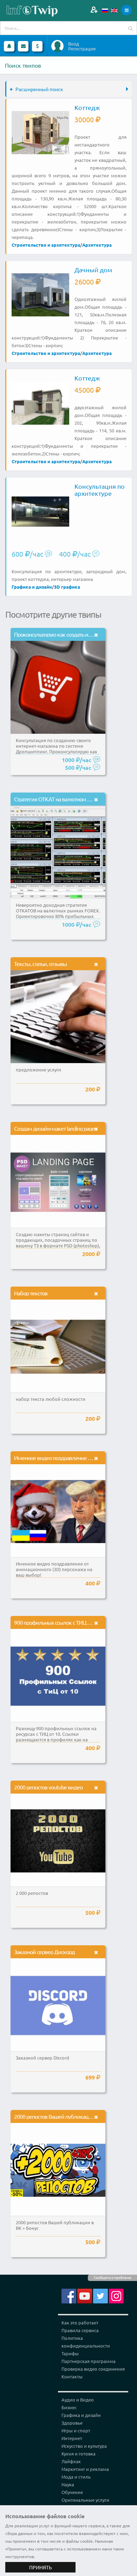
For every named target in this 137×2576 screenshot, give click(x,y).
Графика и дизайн (32, 587)
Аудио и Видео (78, 2400)
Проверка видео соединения (93, 2369)
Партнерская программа (89, 2361)
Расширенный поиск (39, 89)
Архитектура (97, 245)
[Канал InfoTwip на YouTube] (85, 2295)
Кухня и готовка (79, 2454)
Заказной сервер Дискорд (44, 1952)
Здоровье (72, 2423)
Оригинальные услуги (85, 2500)
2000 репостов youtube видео (48, 1787)
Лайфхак (71, 2461)
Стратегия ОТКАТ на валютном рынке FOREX (67, 799)
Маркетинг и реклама (85, 2469)
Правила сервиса (80, 2330)
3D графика (67, 587)
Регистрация (82, 49)
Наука (68, 2484)
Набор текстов (31, 1293)
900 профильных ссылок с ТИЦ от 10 (56, 1622)
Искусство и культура (84, 2446)
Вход (74, 44)
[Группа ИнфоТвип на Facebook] (69, 2295)
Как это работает (80, 2322)
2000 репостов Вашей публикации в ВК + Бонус (69, 2116)
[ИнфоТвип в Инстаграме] (116, 2295)
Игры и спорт (76, 2430)
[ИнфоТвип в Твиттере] (100, 2295)
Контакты (72, 2376)
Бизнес (69, 2407)
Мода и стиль (76, 2477)
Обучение (72, 2492)
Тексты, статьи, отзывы (40, 964)
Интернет (72, 2438)
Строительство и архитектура (46, 245)
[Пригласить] (94, 10)
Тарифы (70, 2353)
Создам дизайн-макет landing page (54, 1128)
